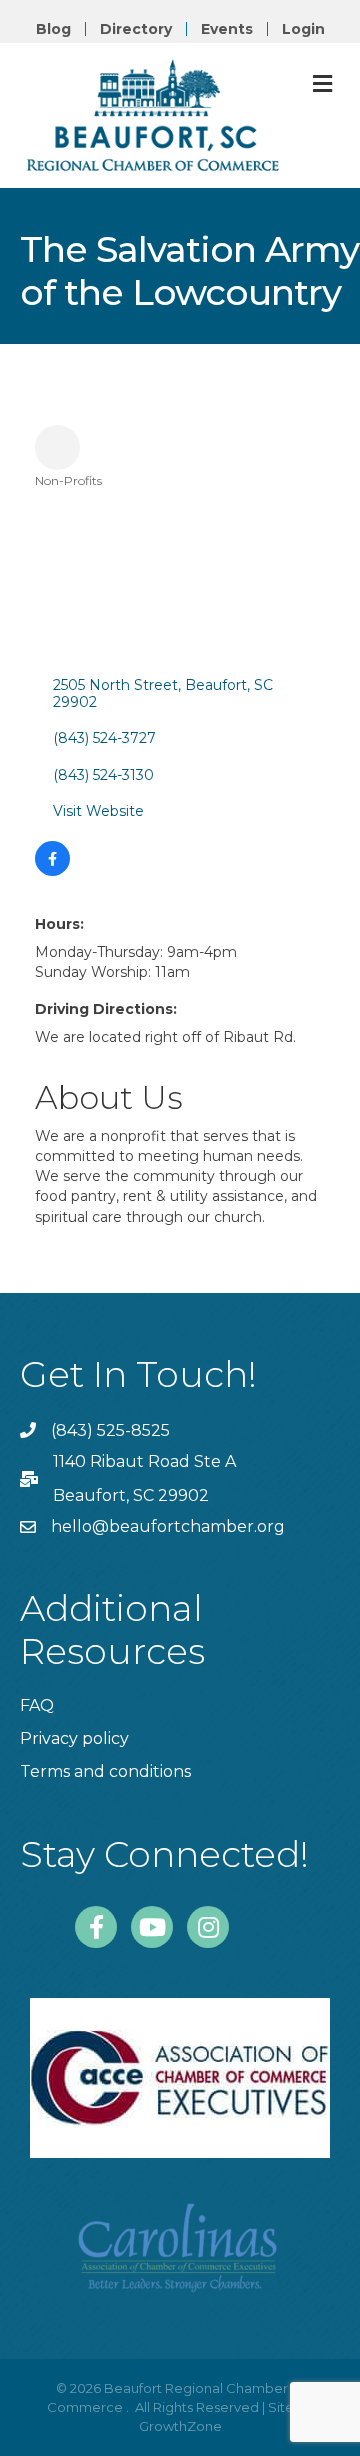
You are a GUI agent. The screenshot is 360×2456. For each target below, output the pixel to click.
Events (227, 29)
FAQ (37, 1705)
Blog (53, 29)
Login (303, 29)
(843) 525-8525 (110, 1430)
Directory (136, 29)
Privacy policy (74, 1738)
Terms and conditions (105, 1771)
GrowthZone (180, 2426)
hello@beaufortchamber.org (168, 1526)
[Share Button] (57, 447)
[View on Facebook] (52, 871)
